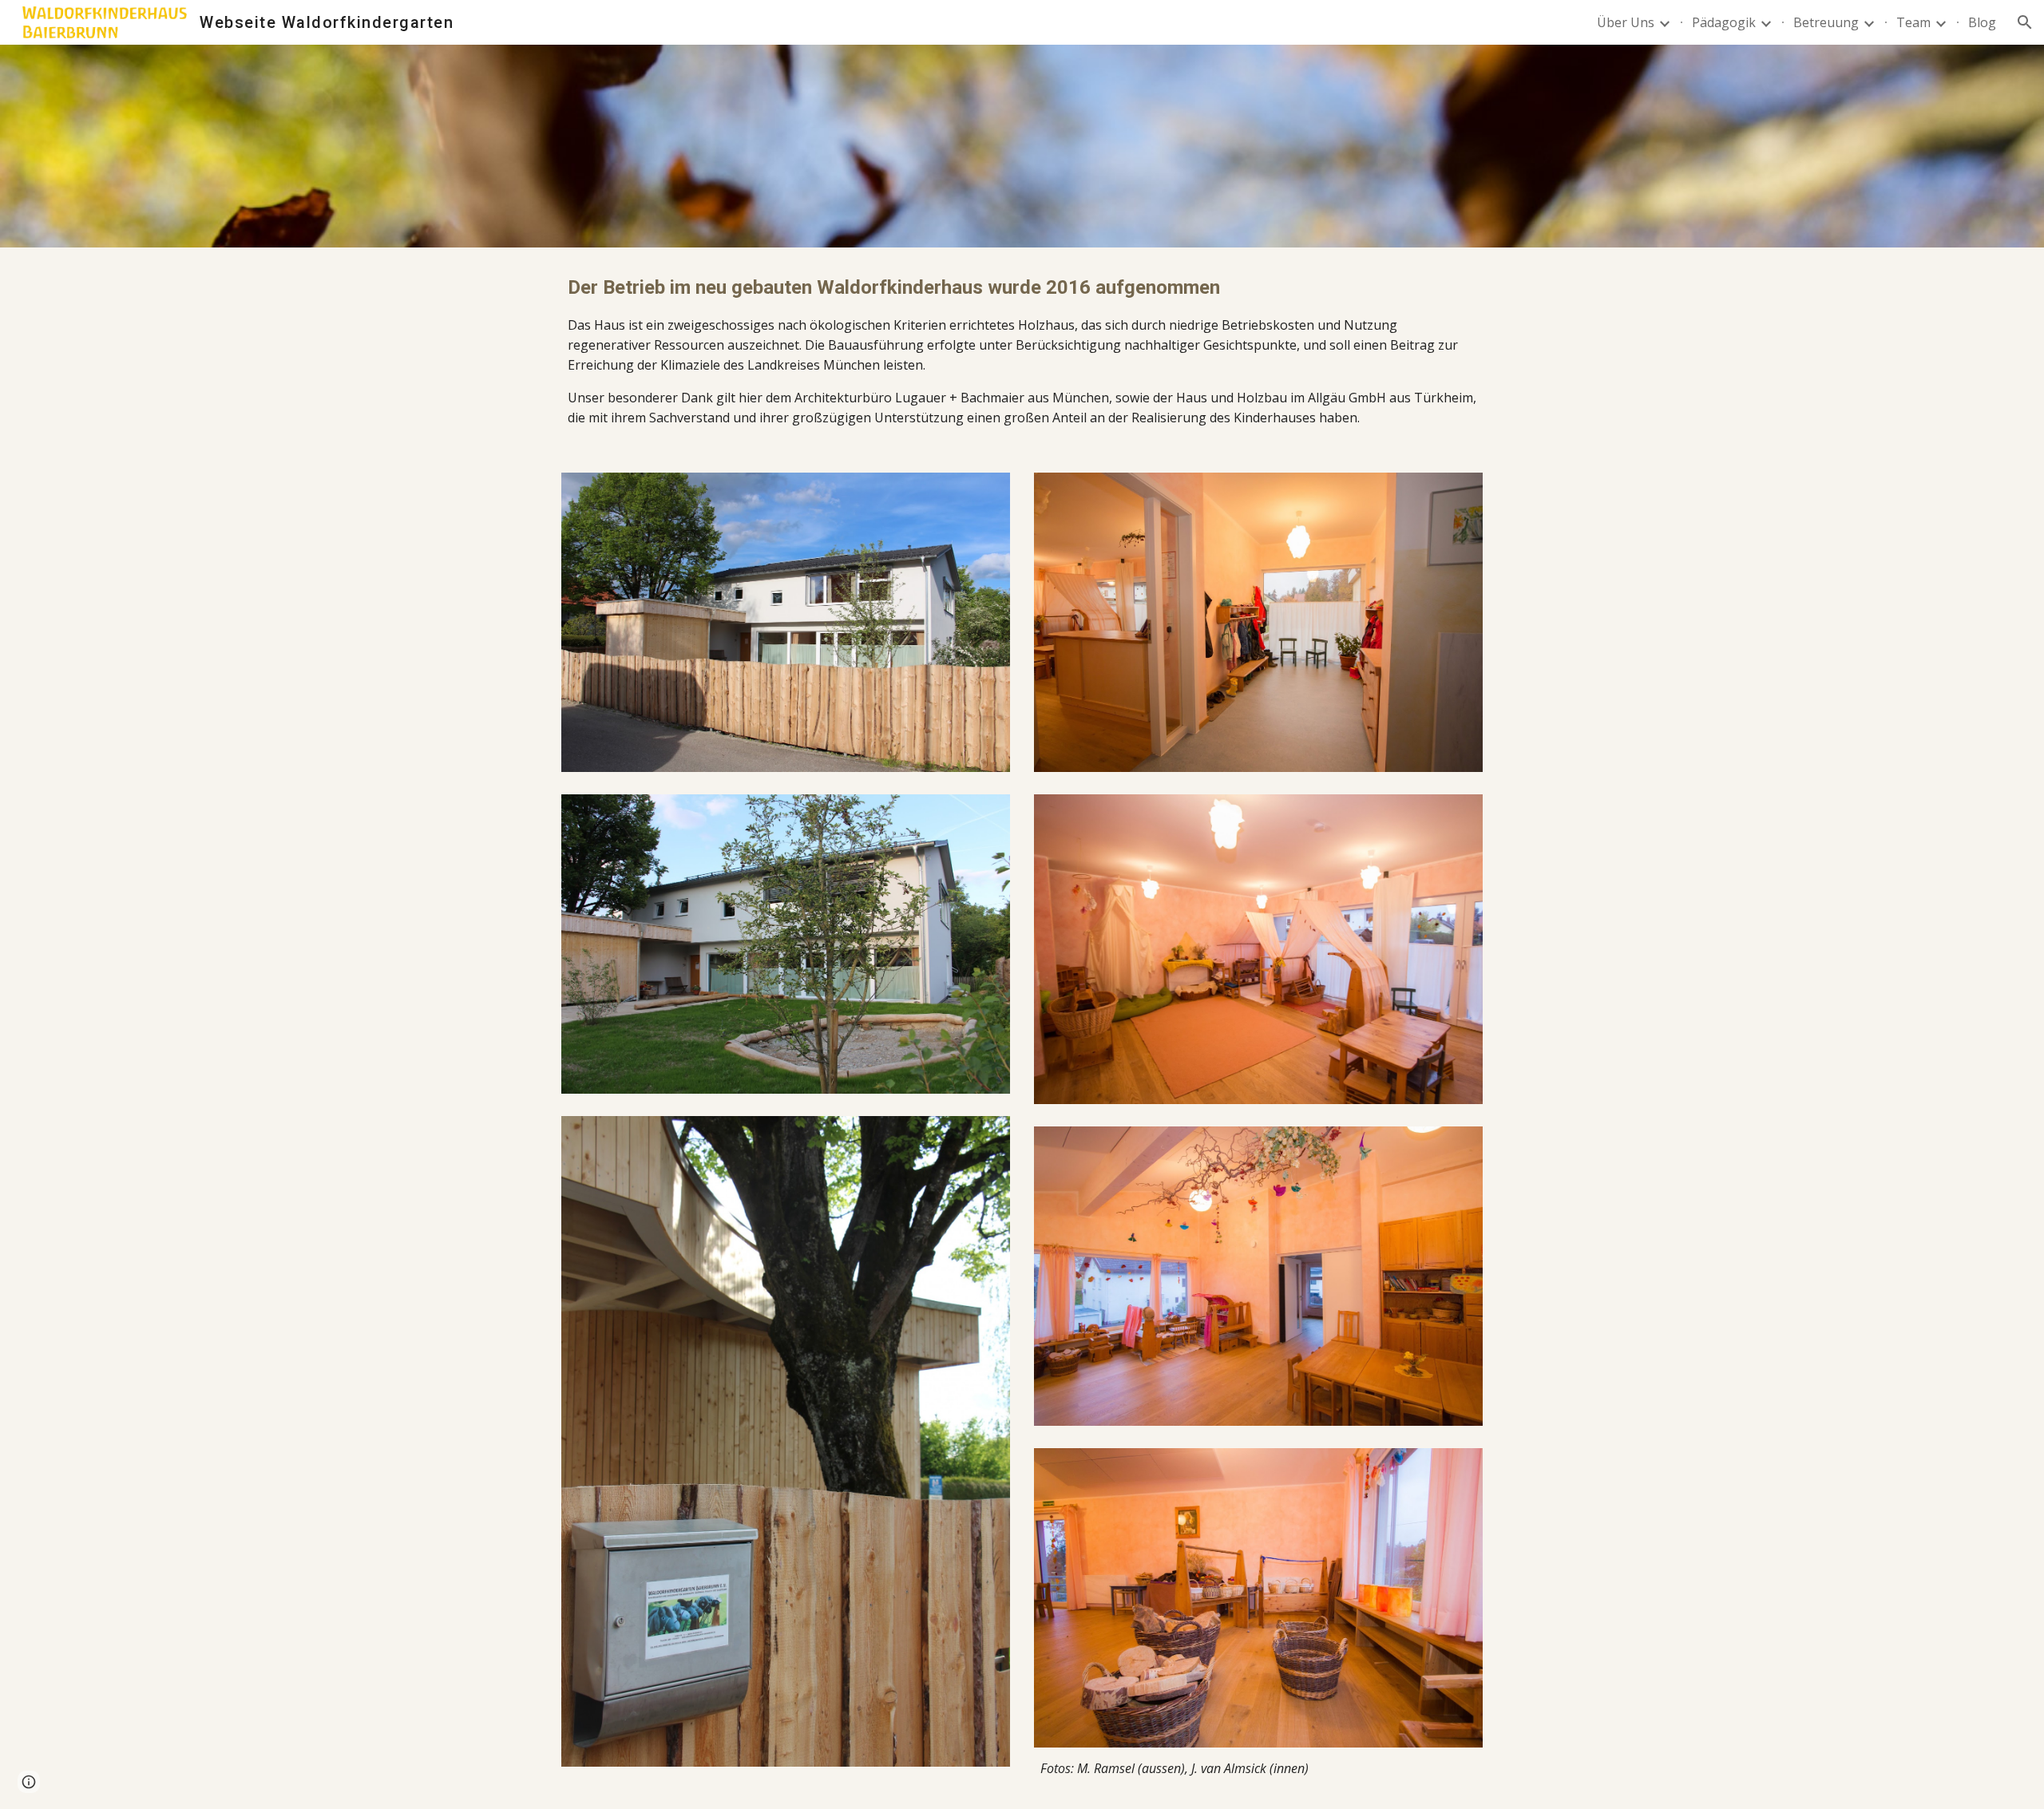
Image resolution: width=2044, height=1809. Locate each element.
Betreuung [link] (1826, 22)
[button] (2025, 22)
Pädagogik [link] (1724, 22)
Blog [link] (1982, 22)
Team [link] (1913, 22)
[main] (1022, 350)
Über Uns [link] (1626, 22)
